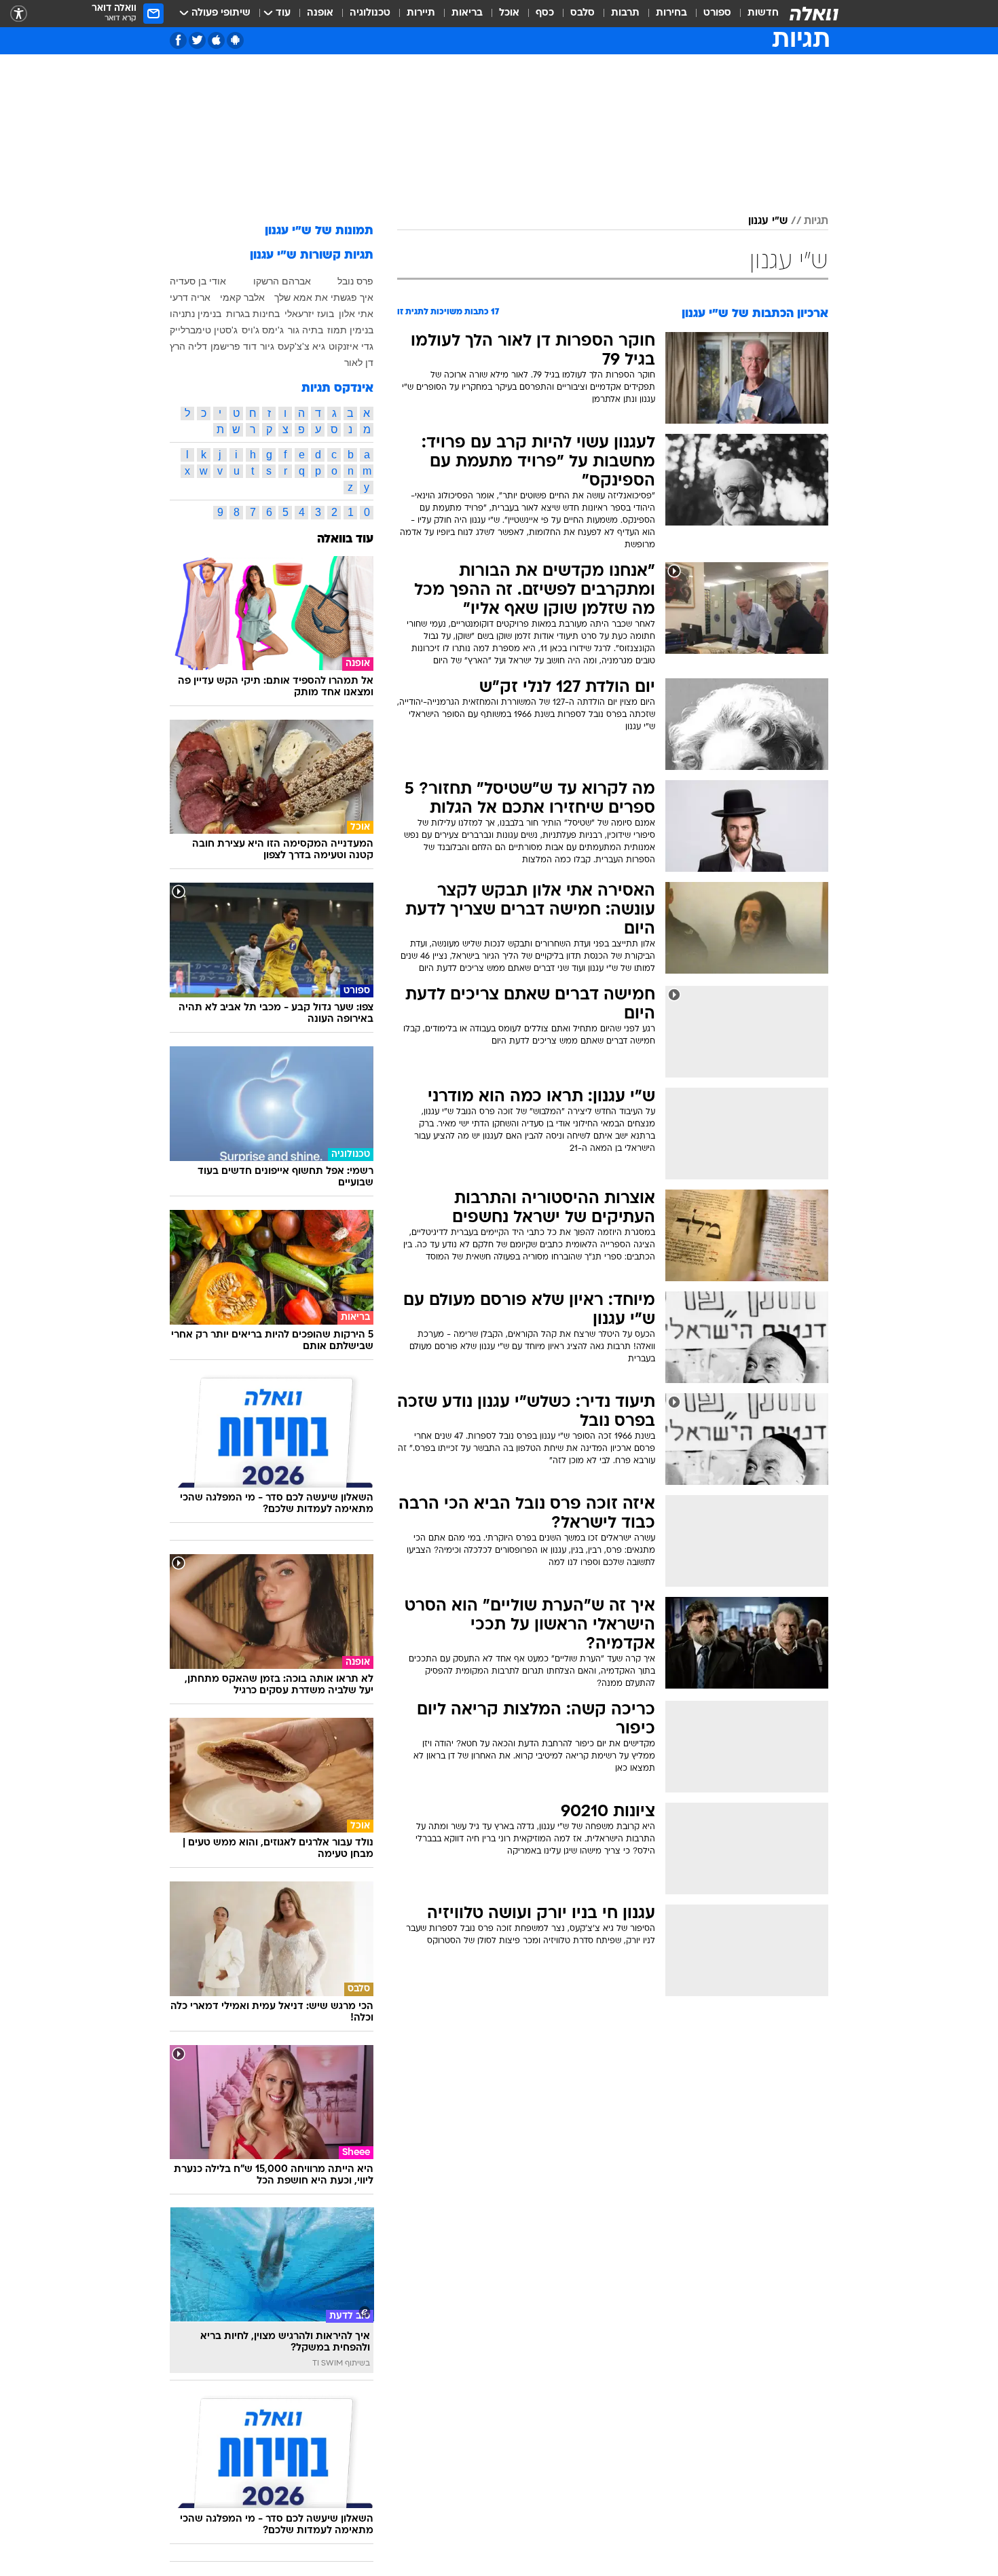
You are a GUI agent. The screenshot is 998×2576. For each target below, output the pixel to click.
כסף (545, 13)
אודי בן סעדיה (198, 281)
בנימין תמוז (350, 330)
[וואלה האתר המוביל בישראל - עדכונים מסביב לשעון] (814, 14)
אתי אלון (356, 314)
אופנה (320, 13)
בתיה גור (306, 330)
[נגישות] (19, 14)
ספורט (717, 13)
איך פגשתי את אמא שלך (324, 297)
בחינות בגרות (253, 314)
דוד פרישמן (234, 346)
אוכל (509, 13)
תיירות (421, 13)
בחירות (671, 13)
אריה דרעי (190, 297)
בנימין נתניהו (196, 314)
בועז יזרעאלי (309, 314)
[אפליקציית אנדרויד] (235, 40)
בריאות (467, 13)
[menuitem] (755, 14)
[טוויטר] (197, 40)
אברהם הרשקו (282, 281)
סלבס (583, 13)
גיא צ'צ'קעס (301, 346)
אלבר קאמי (242, 297)
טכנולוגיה (370, 13)
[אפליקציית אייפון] (216, 40)
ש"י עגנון (768, 221)
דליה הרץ (188, 346)
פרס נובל (355, 281)
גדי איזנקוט (351, 346)
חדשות (763, 13)
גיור (267, 346)
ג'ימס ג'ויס (263, 330)
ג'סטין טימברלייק (204, 330)
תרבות (625, 13)
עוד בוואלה (345, 539)
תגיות (816, 221)
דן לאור (359, 363)
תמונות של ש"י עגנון (319, 231)
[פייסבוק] (178, 40)
